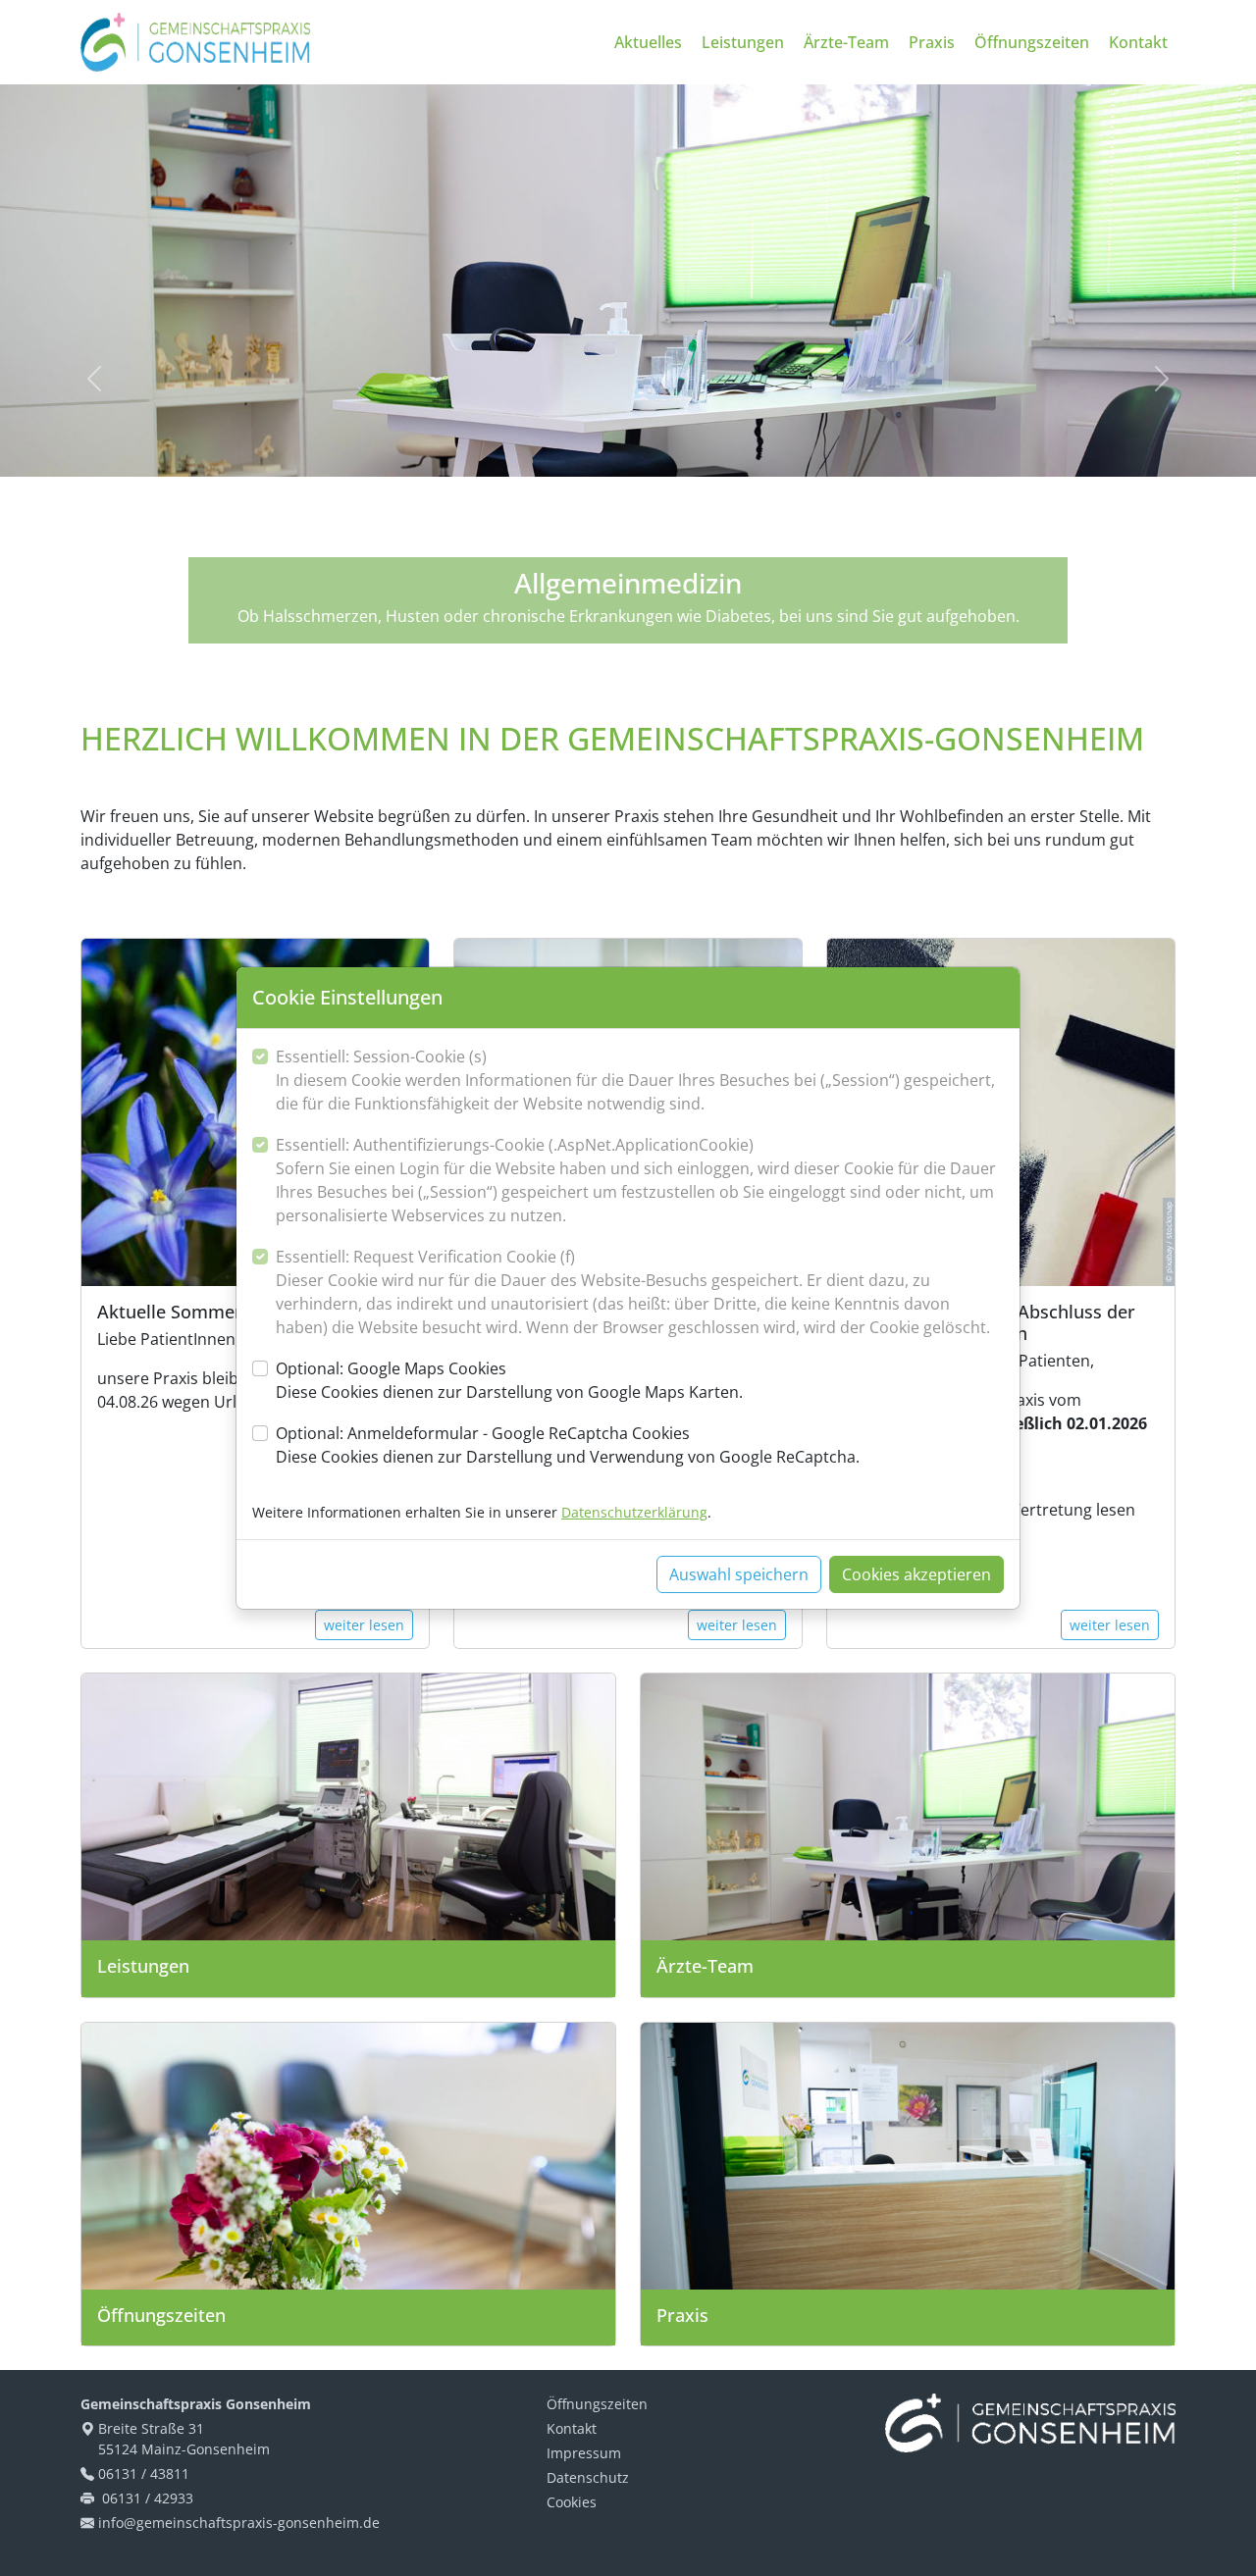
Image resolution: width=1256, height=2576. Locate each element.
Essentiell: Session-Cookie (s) (635, 1080)
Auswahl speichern (739, 1574)
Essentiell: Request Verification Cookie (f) (633, 1292)
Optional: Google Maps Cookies (509, 1380)
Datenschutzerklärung (634, 1512)
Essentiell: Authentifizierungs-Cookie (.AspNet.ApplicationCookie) (636, 1180)
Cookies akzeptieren (916, 1574)
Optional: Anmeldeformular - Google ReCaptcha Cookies (568, 1445)
